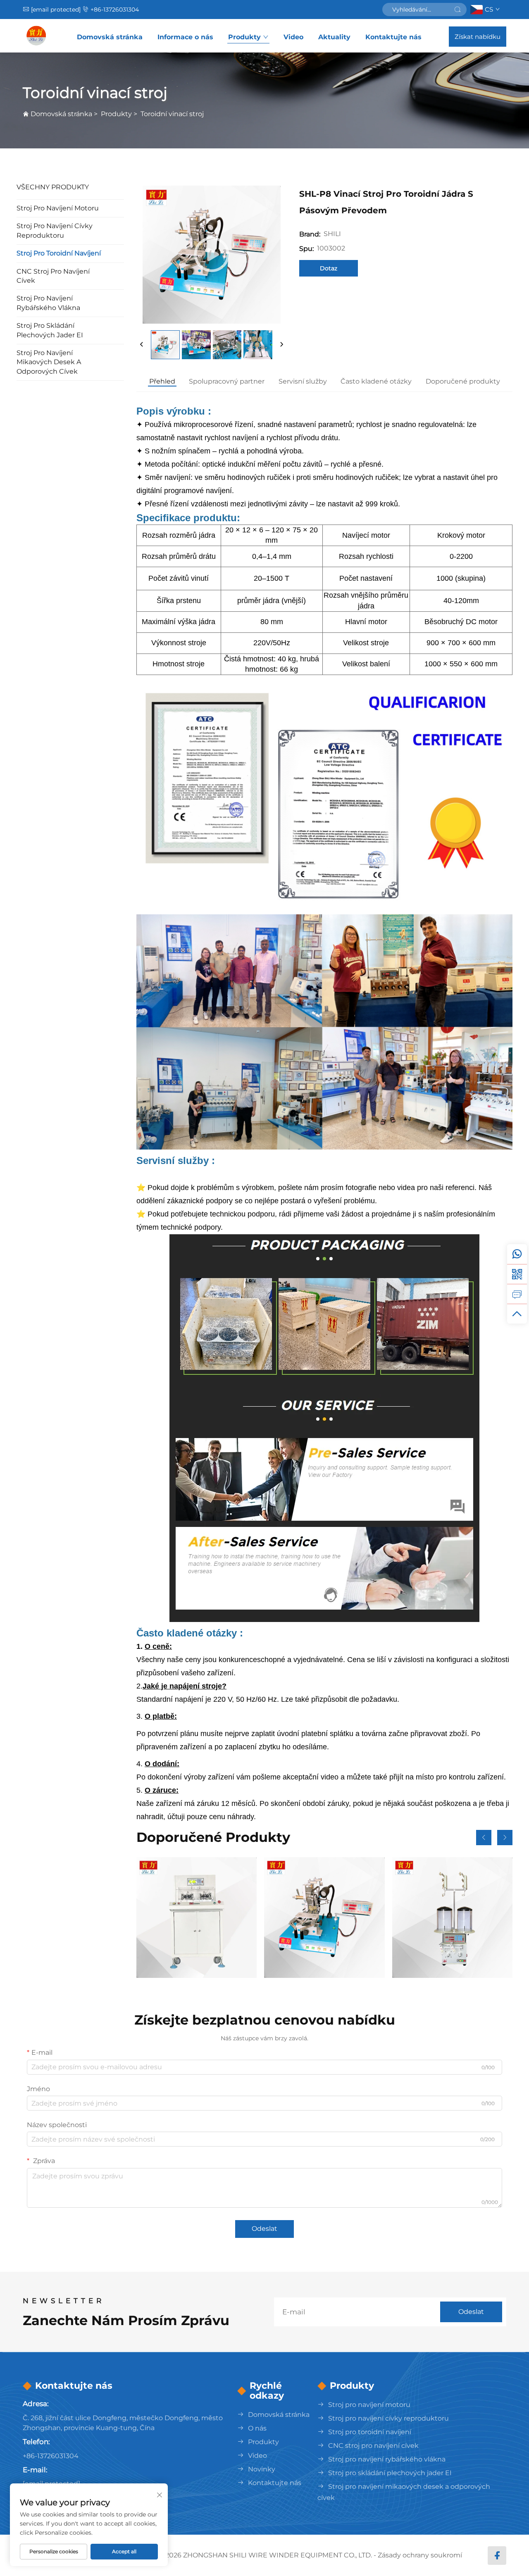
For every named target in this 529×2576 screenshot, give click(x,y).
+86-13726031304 (115, 10)
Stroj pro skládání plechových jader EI (50, 330)
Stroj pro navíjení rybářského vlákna (48, 303)
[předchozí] (142, 345)
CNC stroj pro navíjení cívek (53, 276)
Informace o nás (185, 37)
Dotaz (329, 268)
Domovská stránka (110, 37)
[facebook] (497, 2556)
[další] (281, 345)
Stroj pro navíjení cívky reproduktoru (55, 230)
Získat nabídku (478, 37)
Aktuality (334, 37)
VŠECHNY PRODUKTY (53, 187)
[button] (484, 1838)
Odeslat (264, 2229)
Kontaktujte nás (393, 37)
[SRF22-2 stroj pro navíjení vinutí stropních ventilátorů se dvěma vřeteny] (197, 1917)
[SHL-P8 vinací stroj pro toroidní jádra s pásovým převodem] (324, 1917)
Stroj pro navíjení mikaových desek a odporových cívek (49, 362)
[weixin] (517, 1274)
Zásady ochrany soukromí (420, 2555)
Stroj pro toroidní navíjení (59, 253)
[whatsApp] (517, 1254)
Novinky (262, 2469)
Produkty (244, 37)
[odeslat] (458, 10)
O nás (257, 2428)
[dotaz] (517, 1294)
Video (293, 37)
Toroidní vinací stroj (172, 114)
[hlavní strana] (36, 36)
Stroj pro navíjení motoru (58, 208)
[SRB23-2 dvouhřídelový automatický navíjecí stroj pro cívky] (452, 1917)
